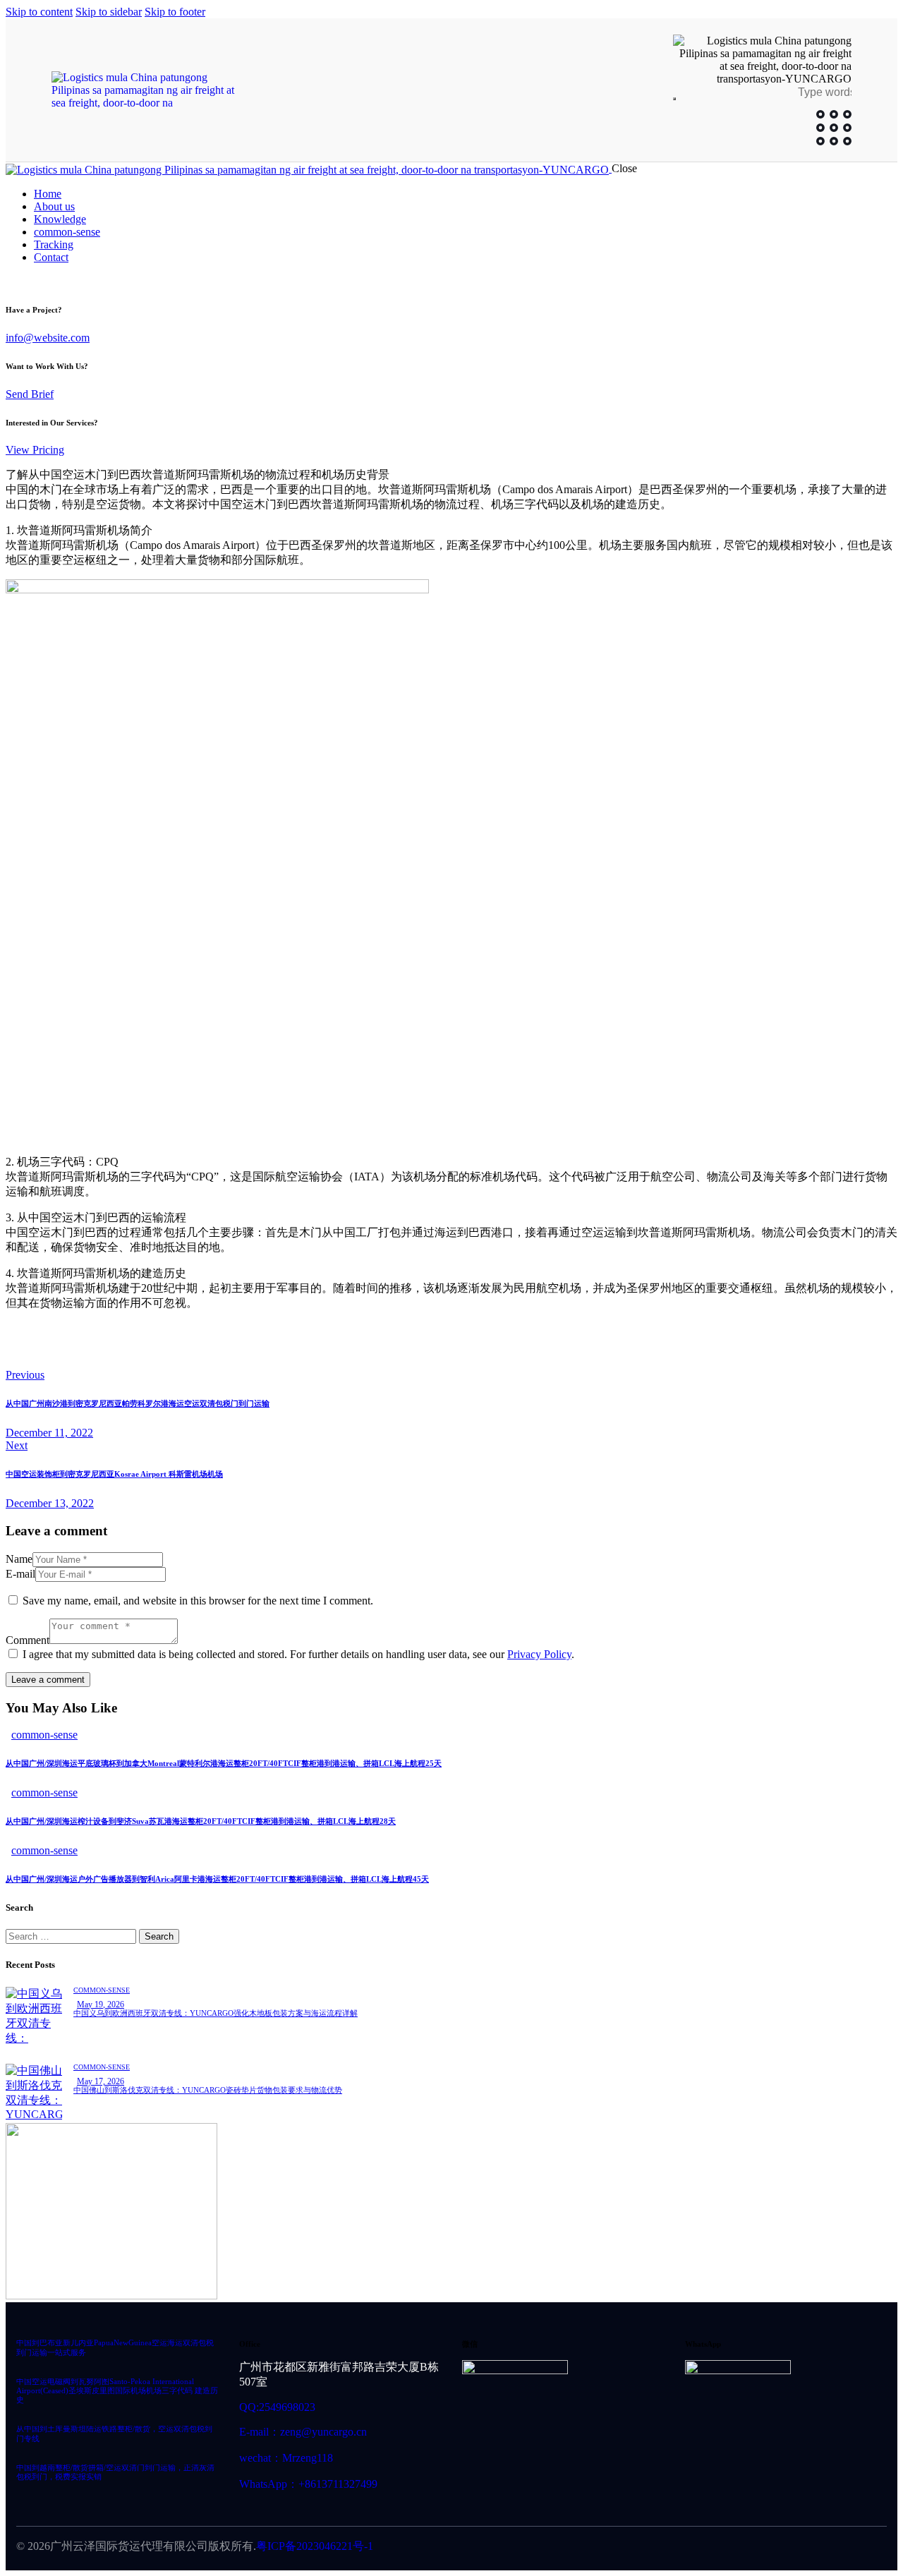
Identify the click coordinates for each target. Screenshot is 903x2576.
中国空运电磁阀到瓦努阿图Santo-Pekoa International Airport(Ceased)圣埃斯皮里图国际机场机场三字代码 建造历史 (117, 2391)
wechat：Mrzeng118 (286, 2458)
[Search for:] (72, 1936)
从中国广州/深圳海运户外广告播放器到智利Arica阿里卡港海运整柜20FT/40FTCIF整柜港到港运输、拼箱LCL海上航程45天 (217, 1879)
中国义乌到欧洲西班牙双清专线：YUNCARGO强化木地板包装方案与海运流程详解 (216, 2013)
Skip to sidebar (109, 12)
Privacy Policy (539, 1654)
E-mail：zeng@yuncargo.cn (303, 2432)
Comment (28, 1640)
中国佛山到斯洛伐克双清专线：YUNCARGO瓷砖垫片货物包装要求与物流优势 (208, 2090)
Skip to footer (175, 12)
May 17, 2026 (101, 2081)
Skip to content (39, 12)
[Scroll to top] (863, 2503)
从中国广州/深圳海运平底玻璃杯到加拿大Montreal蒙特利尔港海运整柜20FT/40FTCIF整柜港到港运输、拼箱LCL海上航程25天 (224, 1763)
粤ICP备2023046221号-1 (315, 2546)
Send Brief (30, 394)
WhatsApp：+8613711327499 (308, 2484)
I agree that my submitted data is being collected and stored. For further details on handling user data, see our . (298, 1654)
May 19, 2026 (101, 2004)
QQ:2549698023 (277, 2407)
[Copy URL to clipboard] (141, 1352)
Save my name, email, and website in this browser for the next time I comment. (198, 1601)
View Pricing (35, 450)
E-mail (20, 1574)
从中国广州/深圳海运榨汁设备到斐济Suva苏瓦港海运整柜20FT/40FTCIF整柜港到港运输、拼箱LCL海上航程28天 (201, 1821)
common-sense (44, 1735)
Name (19, 1559)
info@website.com (48, 338)
